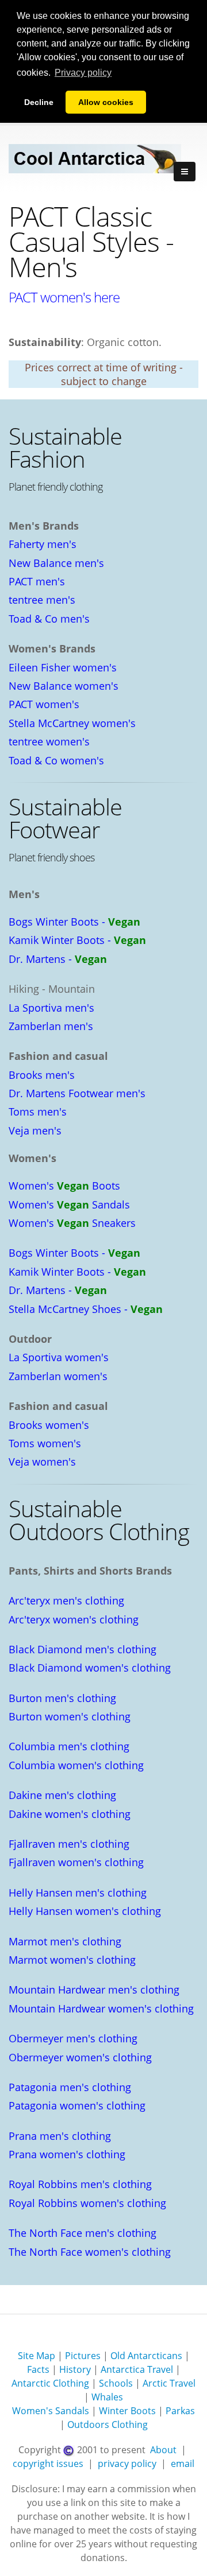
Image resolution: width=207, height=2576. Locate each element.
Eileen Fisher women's (63, 667)
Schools (116, 2383)
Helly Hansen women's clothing (85, 1911)
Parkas (180, 2411)
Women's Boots (64, 1186)
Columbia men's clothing (69, 1746)
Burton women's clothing (70, 1716)
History (75, 2369)
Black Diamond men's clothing (83, 1649)
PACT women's (44, 704)
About (163, 2450)
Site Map (37, 2356)
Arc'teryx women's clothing (74, 1619)
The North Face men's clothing (83, 2233)
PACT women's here (64, 297)
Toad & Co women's (56, 760)
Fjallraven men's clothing (69, 1844)
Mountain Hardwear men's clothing (94, 1990)
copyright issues (48, 2464)
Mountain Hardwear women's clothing (101, 2008)
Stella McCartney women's (72, 723)
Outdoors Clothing (108, 2425)
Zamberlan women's (58, 1376)
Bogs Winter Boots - (74, 922)
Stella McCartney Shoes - (86, 1309)
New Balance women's (64, 686)
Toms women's (45, 1443)
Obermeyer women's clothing (80, 2057)
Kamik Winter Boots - (77, 940)
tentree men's (42, 600)
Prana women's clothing (67, 2154)
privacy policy (127, 2464)
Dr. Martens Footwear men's (77, 1093)
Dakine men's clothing (62, 1795)
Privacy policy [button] (83, 73)
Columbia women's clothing (76, 1765)
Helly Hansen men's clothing (78, 1893)
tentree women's (49, 741)
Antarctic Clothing (50, 2383)
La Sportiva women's (59, 1357)
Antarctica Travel (137, 2369)
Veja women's (42, 1462)
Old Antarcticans (146, 2356)
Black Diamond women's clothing (90, 1668)
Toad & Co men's (49, 619)
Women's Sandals (69, 1205)
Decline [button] (39, 102)
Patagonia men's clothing (70, 2087)
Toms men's (38, 1112)
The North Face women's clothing (90, 2252)
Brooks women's (49, 1425)
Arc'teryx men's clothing (66, 1600)
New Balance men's (56, 563)
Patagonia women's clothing (77, 2105)
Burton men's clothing (62, 1698)
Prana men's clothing (60, 2136)
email (183, 2464)
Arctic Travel (169, 2383)
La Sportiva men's (51, 1008)
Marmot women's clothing (72, 1960)
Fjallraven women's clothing (76, 1862)
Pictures (83, 2356)
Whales (107, 2397)
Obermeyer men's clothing (73, 2038)
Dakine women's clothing (70, 1814)
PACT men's (37, 581)
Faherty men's (43, 544)
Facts (38, 2369)
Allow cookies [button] (106, 102)
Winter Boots (127, 2411)
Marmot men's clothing (65, 1941)
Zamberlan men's (51, 1026)
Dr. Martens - (58, 959)
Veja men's (35, 1130)
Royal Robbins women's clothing (87, 2203)
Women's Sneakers (72, 1223)
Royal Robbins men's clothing (80, 2184)
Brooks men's (42, 1075)
